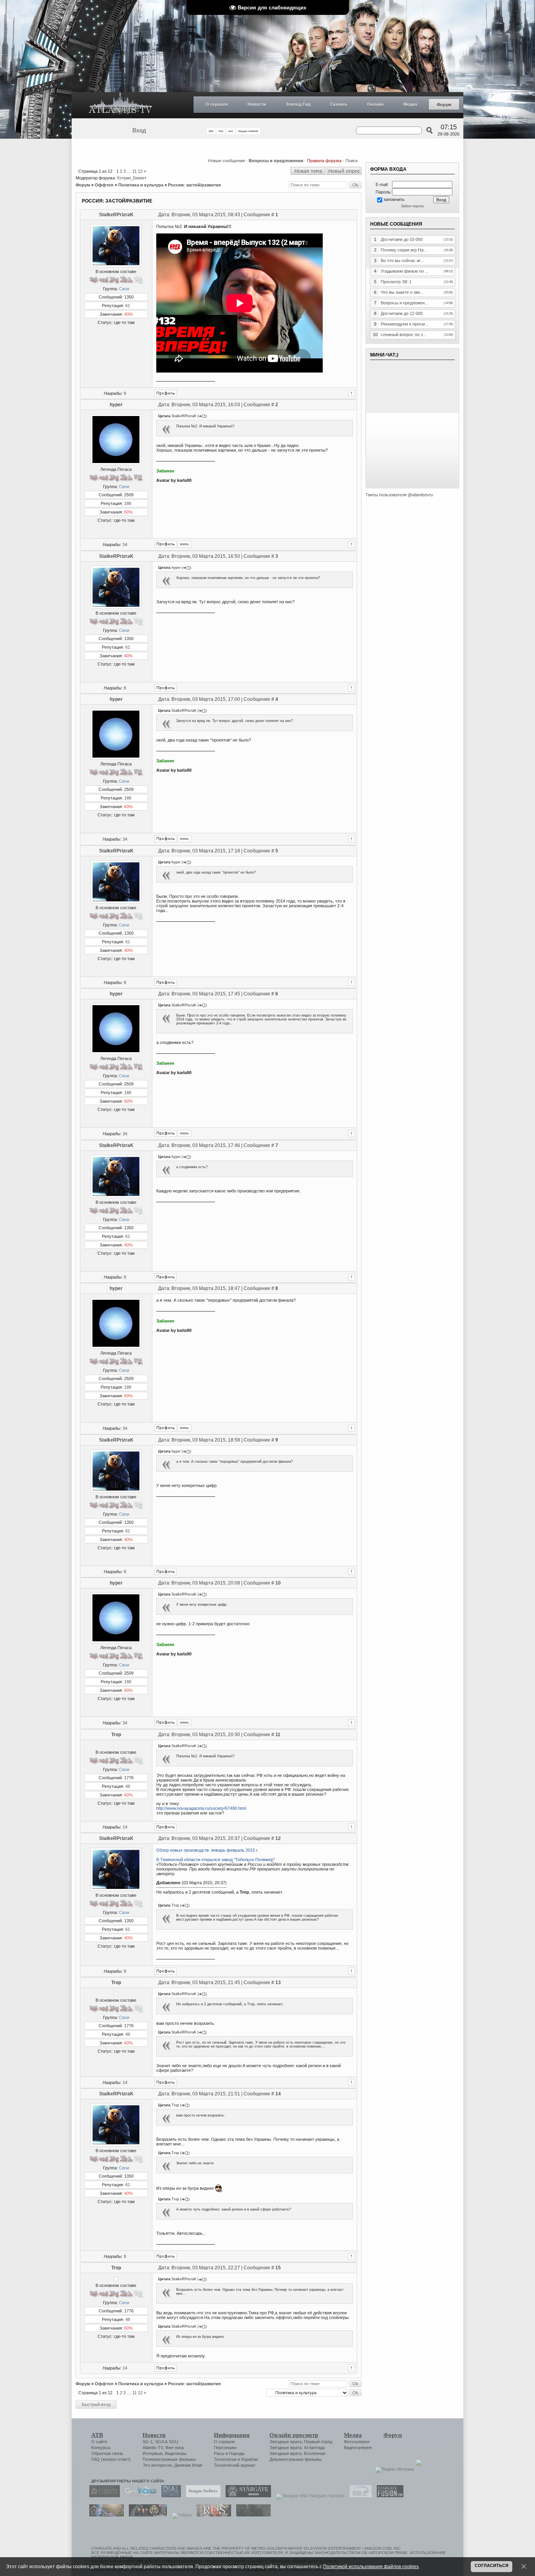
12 (140, 171)
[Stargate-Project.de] (359, 2496)
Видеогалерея (358, 2448)
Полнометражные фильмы (169, 2459)
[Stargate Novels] (246, 2496)
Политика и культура (141, 185)
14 (125, 1827)
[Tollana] (180, 2515)
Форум (444, 105)
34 (125, 545)
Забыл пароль (413, 206)
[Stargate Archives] (201, 2496)
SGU (174, 2442)
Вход (139, 130)
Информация (232, 2435)
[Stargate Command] (103, 2496)
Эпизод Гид (298, 104)
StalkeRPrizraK (116, 215)
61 (128, 306)
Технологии (225, 2459)
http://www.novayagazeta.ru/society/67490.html (201, 1808)
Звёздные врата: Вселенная (297, 2453)
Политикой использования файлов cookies (371, 2566)
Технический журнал (234, 2465)
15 (278, 2268)
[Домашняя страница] (184, 544)
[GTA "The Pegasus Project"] (251, 2515)
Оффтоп (104, 185)
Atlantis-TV (153, 2448)
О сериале (217, 104)
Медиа (410, 104)
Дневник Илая (188, 2465)
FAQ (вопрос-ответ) (111, 2459)
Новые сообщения (226, 161)
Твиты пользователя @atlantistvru (399, 495)
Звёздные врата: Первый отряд (301, 2442)
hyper (116, 405)
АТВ (97, 2435)
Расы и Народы (229, 2453)
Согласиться (492, 2565)
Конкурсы (101, 2448)
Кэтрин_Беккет (132, 178)
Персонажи (225, 2448)
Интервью (153, 2453)
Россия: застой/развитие (194, 185)
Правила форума (324, 161)
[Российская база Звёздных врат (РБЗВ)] (146, 2515)
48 (128, 1786)
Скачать (339, 104)
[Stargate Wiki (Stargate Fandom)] (308, 2496)
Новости (257, 104)
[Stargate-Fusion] (388, 2496)
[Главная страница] (121, 105)
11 (135, 171)
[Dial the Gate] (169, 2496)
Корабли (249, 2459)
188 (128, 503)
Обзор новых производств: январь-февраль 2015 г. (207, 1850)
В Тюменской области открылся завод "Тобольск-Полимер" (216, 1860)
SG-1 (148, 2442)
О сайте (99, 2442)
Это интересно (157, 2465)
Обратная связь (107, 2453)
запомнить (394, 199)
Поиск (352, 161)
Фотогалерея (357, 2442)
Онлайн (375, 104)
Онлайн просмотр (294, 2435)
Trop (116, 1735)
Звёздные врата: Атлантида (297, 2448)
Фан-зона (174, 2448)
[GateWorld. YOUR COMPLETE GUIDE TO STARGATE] (139, 2496)
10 (278, 1583)
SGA (159, 2442)
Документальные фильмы (296, 2459)
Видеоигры (176, 2453)
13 (278, 1983)
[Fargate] (212, 2515)
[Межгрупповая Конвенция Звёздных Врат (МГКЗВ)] (105, 2515)
